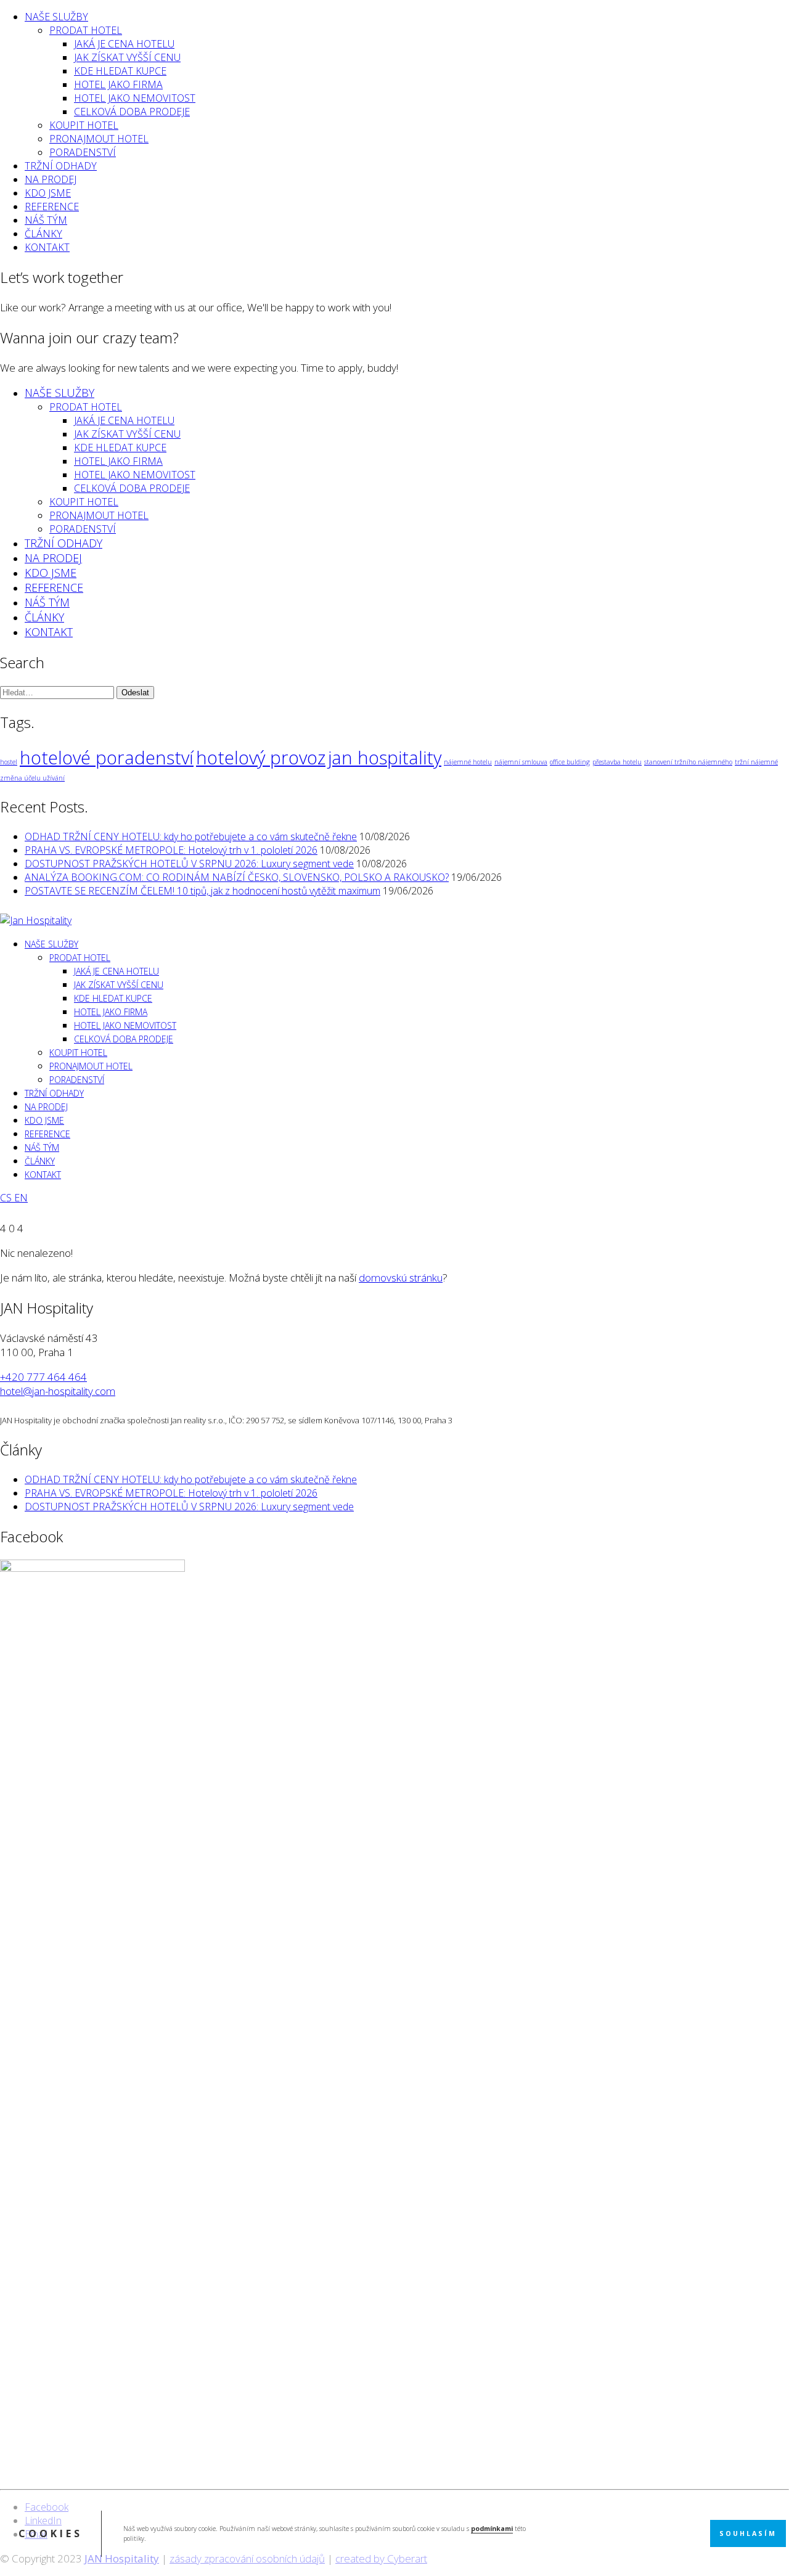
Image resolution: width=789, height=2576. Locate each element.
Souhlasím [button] (748, 2533)
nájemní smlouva (521, 762)
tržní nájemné (756, 762)
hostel (9, 762)
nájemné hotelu (468, 762)
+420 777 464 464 (43, 1377)
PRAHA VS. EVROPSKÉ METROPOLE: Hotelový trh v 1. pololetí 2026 (171, 850)
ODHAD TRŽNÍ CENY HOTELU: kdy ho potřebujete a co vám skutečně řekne (191, 836)
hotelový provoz (261, 758)
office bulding (570, 762)
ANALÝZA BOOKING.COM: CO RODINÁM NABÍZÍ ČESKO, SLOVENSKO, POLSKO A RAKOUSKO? (237, 877)
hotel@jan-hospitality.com (58, 1391)
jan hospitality (385, 758)
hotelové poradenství (107, 758)
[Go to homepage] (36, 920)
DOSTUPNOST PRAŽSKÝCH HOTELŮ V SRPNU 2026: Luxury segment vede (189, 864)
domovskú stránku (401, 1278)
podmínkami (492, 2529)
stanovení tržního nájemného (688, 762)
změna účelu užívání (32, 778)
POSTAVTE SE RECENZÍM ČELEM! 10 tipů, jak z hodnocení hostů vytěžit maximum (202, 891)
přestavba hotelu (617, 762)
